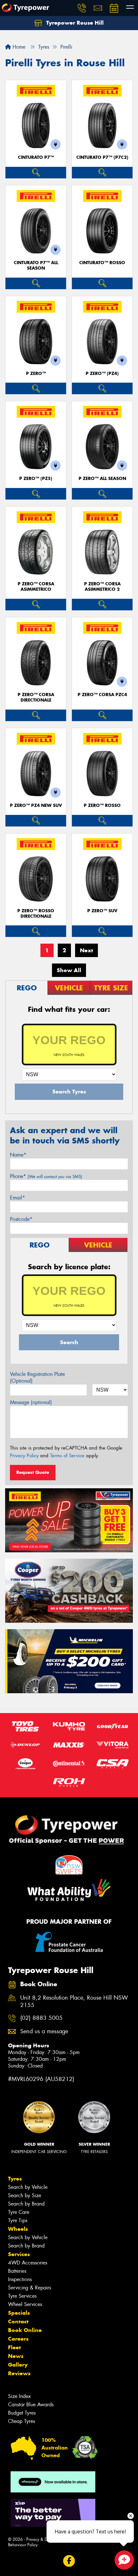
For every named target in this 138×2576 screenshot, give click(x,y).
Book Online (25, 2330)
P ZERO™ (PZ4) (102, 374)
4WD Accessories (28, 2263)
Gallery (18, 2365)
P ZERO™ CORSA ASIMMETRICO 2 (102, 587)
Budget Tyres (22, 2413)
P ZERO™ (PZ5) (36, 479)
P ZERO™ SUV (102, 911)
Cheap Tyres (22, 2421)
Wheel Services (25, 2304)
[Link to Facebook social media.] (69, 2561)
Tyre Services (22, 2296)
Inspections (20, 2279)
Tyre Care (19, 2212)
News (16, 2356)
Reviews (19, 2373)
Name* (18, 1155)
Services (19, 2254)
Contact (18, 2321)
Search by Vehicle (28, 2187)
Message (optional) (31, 1402)
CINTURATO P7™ (36, 157)
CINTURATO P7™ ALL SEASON (36, 265)
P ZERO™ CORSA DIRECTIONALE (36, 697)
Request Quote (33, 1472)
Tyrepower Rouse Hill (74, 23)
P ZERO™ (36, 374)
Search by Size (25, 2195)
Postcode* (21, 1219)
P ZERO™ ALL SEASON (102, 479)
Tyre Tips (18, 2220)
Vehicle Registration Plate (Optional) (37, 1377)
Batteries (17, 2271)
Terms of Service (67, 1456)
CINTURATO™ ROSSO (102, 263)
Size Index (19, 2396)
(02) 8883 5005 (41, 2018)
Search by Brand (26, 2204)
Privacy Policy (24, 1456)
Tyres (15, 2179)
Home (18, 47)
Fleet (14, 2347)
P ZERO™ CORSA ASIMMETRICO (36, 587)
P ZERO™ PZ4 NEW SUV (36, 805)
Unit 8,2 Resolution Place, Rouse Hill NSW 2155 (74, 2002)
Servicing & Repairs (30, 2288)
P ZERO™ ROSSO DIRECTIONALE (36, 914)
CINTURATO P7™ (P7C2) (102, 157)
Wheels (18, 2229)
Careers (18, 2339)
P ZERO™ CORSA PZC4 (102, 695)
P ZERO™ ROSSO (102, 805)
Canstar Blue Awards (31, 2405)
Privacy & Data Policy (46, 2539)
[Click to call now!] (82, 8)
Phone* (46, 1176)
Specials (19, 2313)
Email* (17, 1198)
